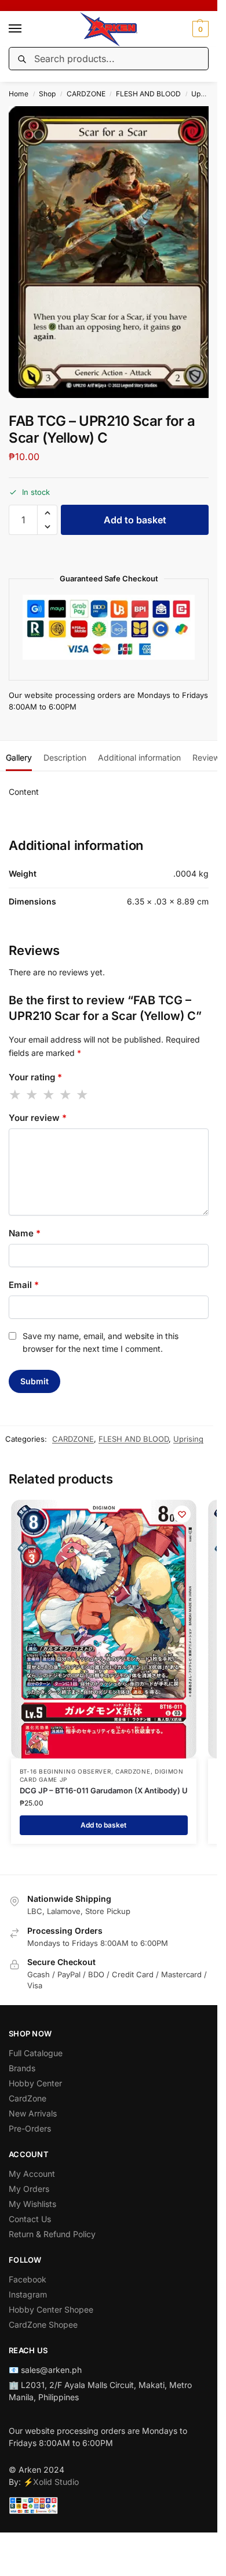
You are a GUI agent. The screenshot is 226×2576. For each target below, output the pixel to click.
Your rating (35, 1077)
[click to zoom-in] (113, 252)
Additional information (139, 757)
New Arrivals (33, 2113)
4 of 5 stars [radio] (66, 1095)
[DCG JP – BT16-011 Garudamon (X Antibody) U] (104, 1629)
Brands (22, 2068)
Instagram (28, 2294)
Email (24, 1285)
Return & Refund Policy (52, 2234)
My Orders (29, 2189)
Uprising (205, 94)
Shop (47, 94)
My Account (32, 2174)
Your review (38, 1118)
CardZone (28, 2098)
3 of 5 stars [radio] (49, 1095)
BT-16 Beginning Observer (65, 1771)
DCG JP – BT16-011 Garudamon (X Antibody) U (104, 1790)
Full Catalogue (36, 2053)
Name (25, 1233)
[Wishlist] (182, 1514)
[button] (199, 29)
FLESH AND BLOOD (148, 94)
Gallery (19, 757)
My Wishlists (32, 2204)
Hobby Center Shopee (51, 2309)
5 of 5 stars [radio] (83, 1095)
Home (19, 94)
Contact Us (30, 2219)
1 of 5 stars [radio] (16, 1095)
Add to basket (135, 520)
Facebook (28, 2279)
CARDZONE (86, 94)
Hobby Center (35, 2083)
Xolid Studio (56, 2482)
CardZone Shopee (43, 2324)
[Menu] (26, 29)
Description (65, 757)
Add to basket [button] (103, 1825)
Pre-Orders (30, 2128)
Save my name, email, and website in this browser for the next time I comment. (101, 1342)
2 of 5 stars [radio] (32, 1095)
